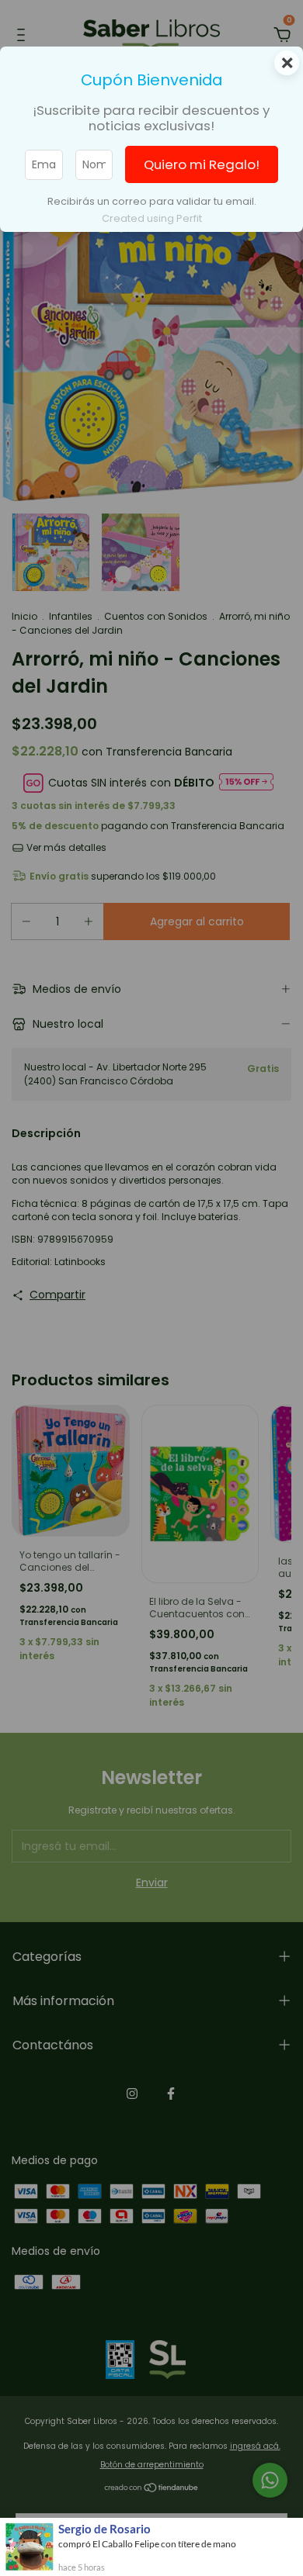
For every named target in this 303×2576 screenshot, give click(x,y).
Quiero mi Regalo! (202, 164)
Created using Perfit (152, 218)
